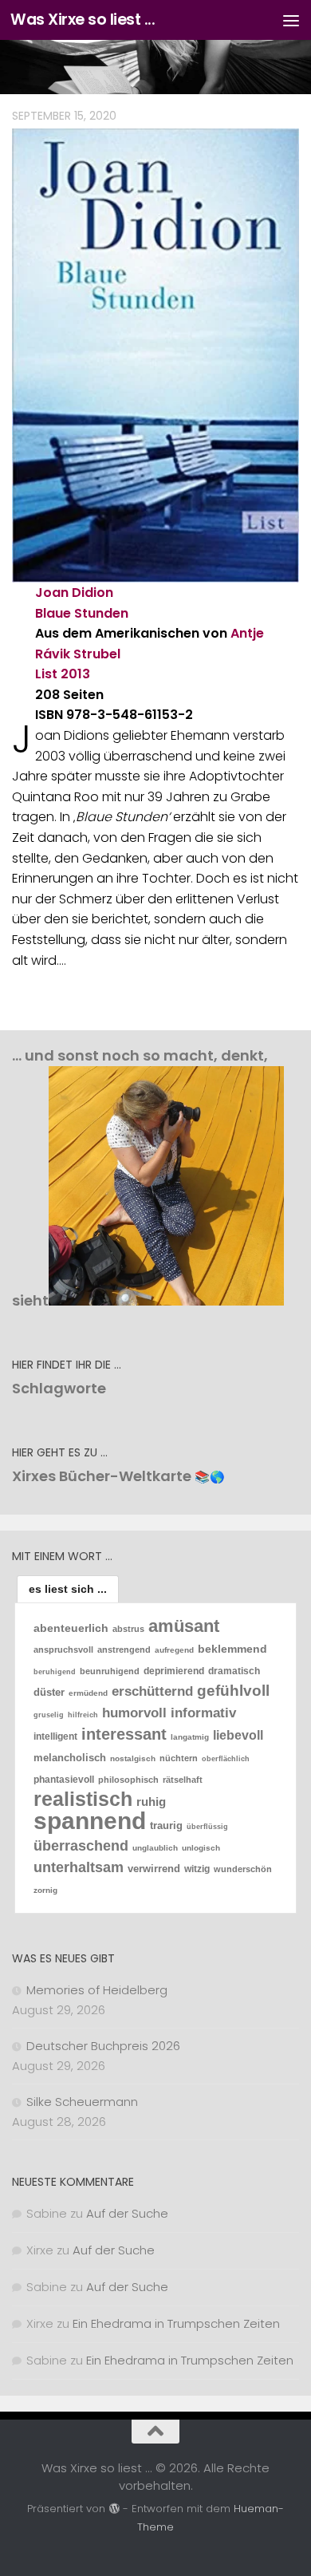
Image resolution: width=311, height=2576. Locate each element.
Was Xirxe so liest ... (83, 20)
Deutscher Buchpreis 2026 (103, 2046)
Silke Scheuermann (82, 2102)
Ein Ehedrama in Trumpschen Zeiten (176, 2323)
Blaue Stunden (82, 613)
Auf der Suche (127, 2213)
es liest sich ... (68, 1589)
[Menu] (291, 20)
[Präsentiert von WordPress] (114, 2509)
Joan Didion (74, 593)
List (46, 674)
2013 (75, 674)
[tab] (68, 1589)
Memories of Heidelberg (97, 1990)
